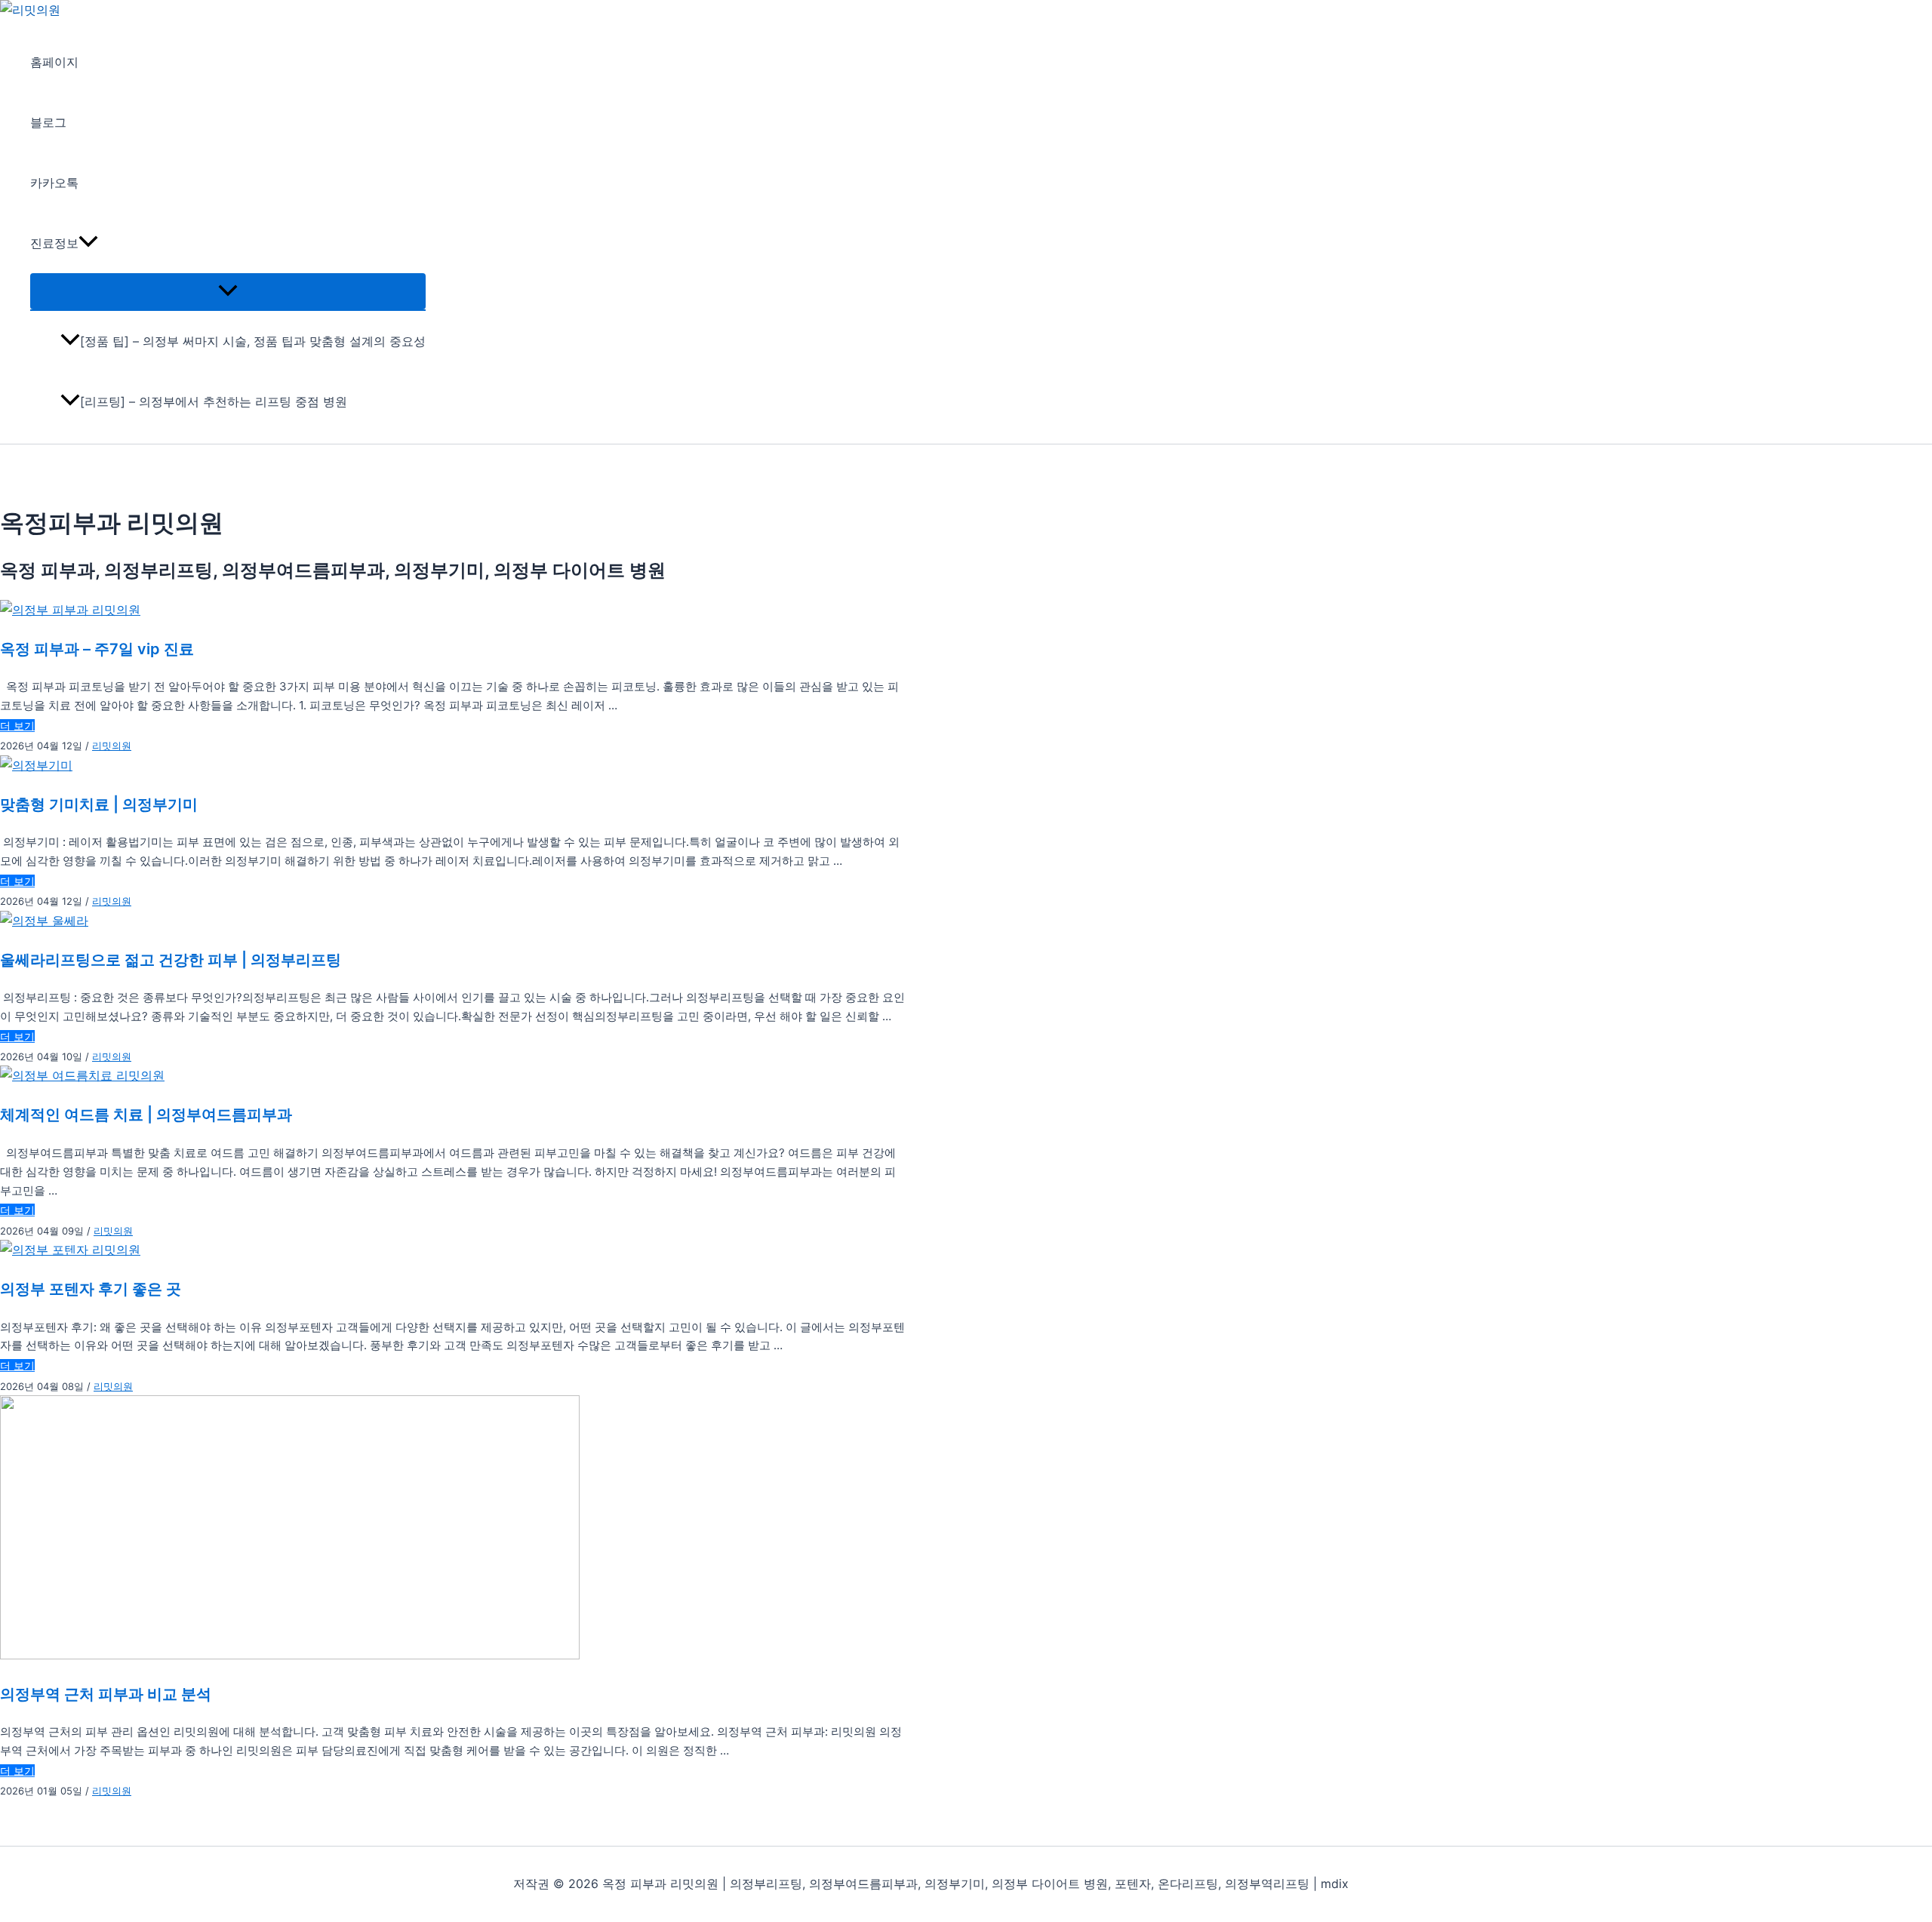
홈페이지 (54, 62)
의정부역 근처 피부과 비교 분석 (106, 1694)
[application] (88, 243)
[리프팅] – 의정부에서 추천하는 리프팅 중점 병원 (214, 401)
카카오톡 (54, 183)
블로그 (48, 122)
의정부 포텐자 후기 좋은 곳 (91, 1289)
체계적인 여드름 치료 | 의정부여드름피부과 (146, 1115)
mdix (1335, 1884)
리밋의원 (112, 746)
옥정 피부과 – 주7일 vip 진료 (97, 649)
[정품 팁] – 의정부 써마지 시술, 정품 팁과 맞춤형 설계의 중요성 (253, 341)
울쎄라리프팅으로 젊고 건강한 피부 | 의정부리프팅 (171, 960)
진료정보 (54, 243)
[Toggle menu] (228, 291)
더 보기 (17, 726)
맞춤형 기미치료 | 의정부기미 (99, 804)
